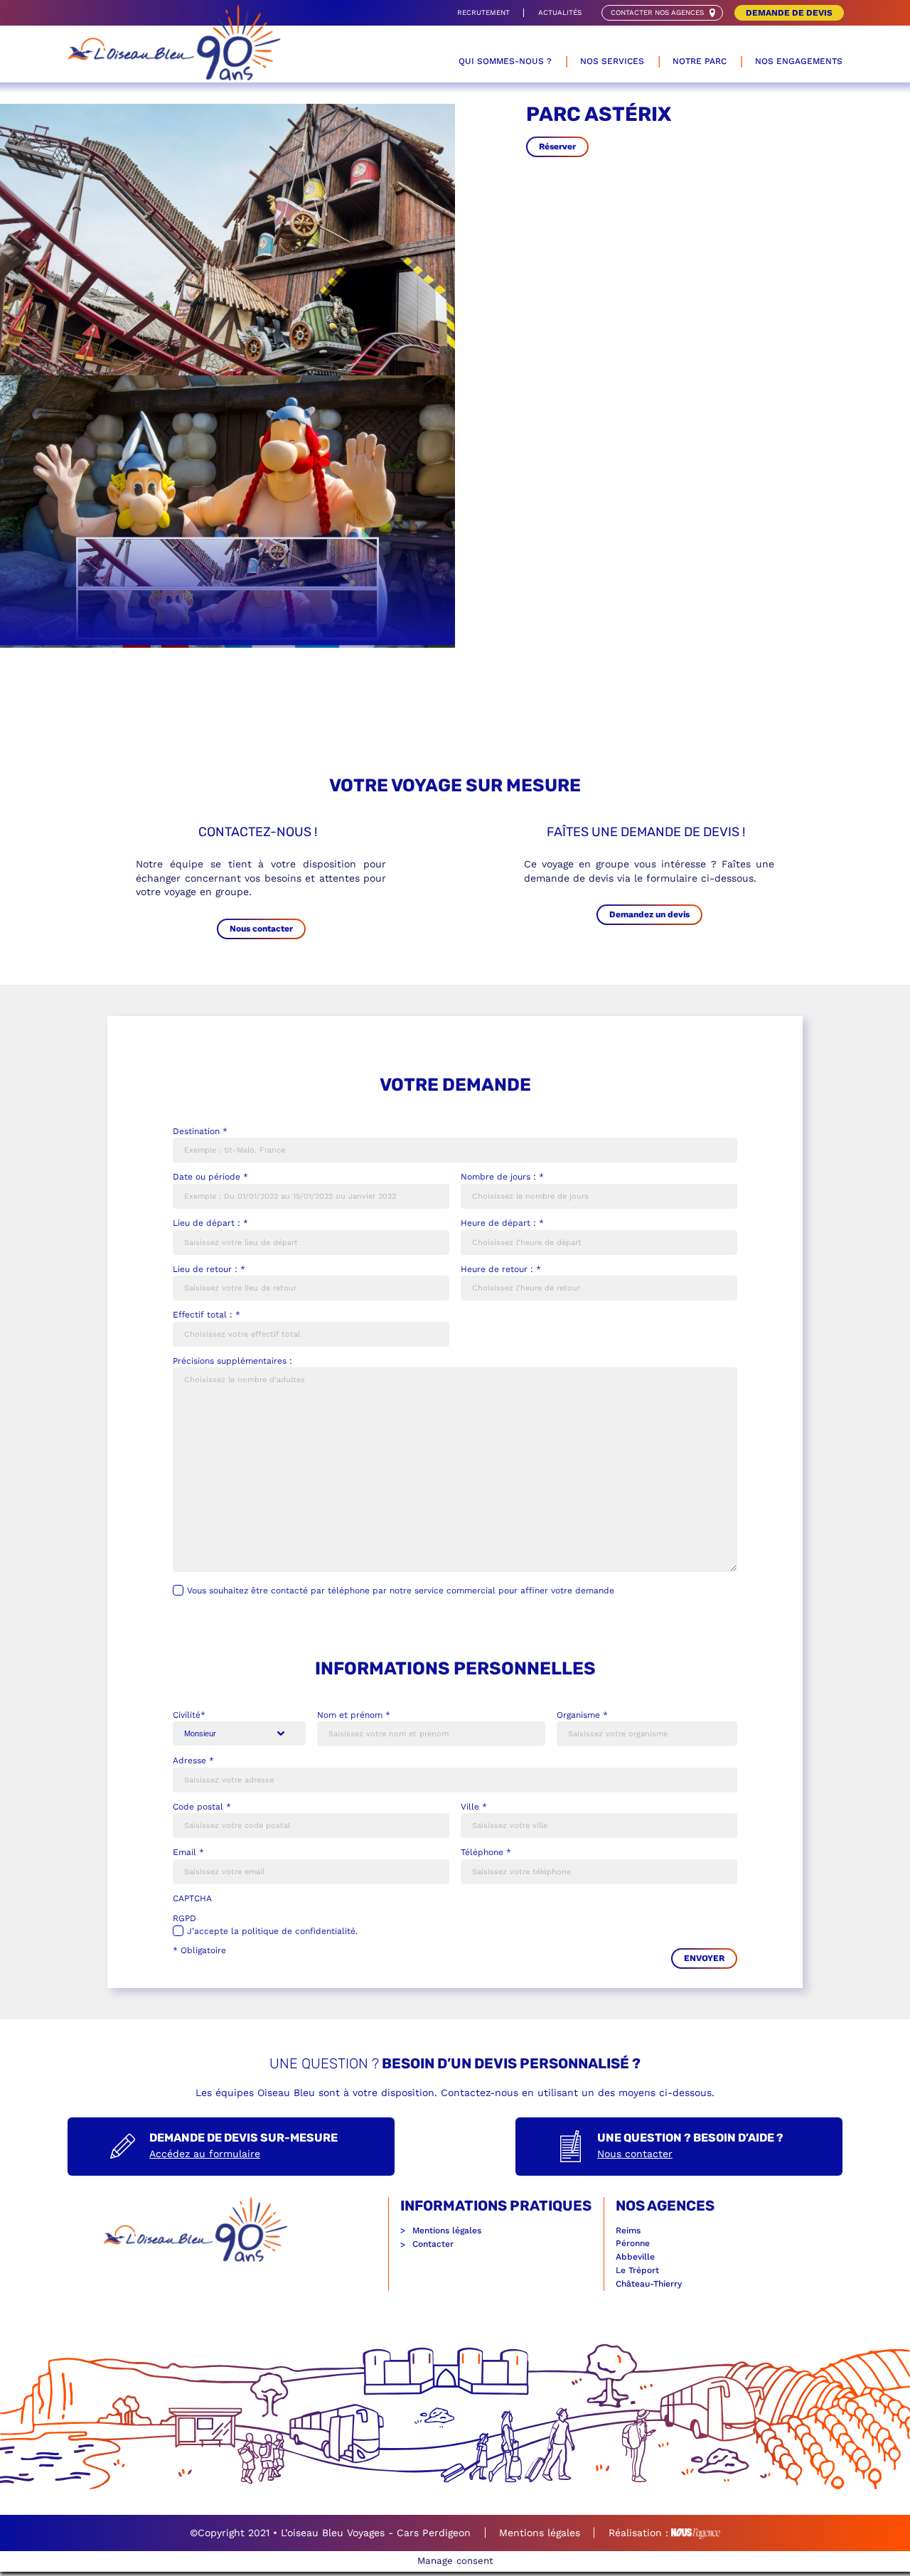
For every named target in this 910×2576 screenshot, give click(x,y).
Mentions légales (447, 2230)
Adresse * (193, 1760)
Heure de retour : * (501, 1269)
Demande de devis (789, 13)
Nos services (612, 61)
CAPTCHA (192, 1898)
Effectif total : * (207, 1315)
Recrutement (483, 12)
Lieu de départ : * (210, 1223)
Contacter (433, 2244)
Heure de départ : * (502, 1223)
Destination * (200, 1131)
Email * (188, 1852)
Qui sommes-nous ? (505, 61)
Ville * (474, 1807)
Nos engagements (799, 61)
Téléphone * (486, 1852)
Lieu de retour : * (209, 1269)
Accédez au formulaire (205, 2154)
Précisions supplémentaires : (232, 1361)
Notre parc (700, 61)
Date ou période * (210, 1177)
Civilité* (189, 1715)
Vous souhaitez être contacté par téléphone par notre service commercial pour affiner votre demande (401, 1591)
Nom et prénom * (354, 1715)
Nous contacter (635, 2154)
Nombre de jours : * (502, 1177)
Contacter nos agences (657, 12)
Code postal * (202, 1807)
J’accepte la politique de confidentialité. (272, 1931)
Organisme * (582, 1715)
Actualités (560, 12)
